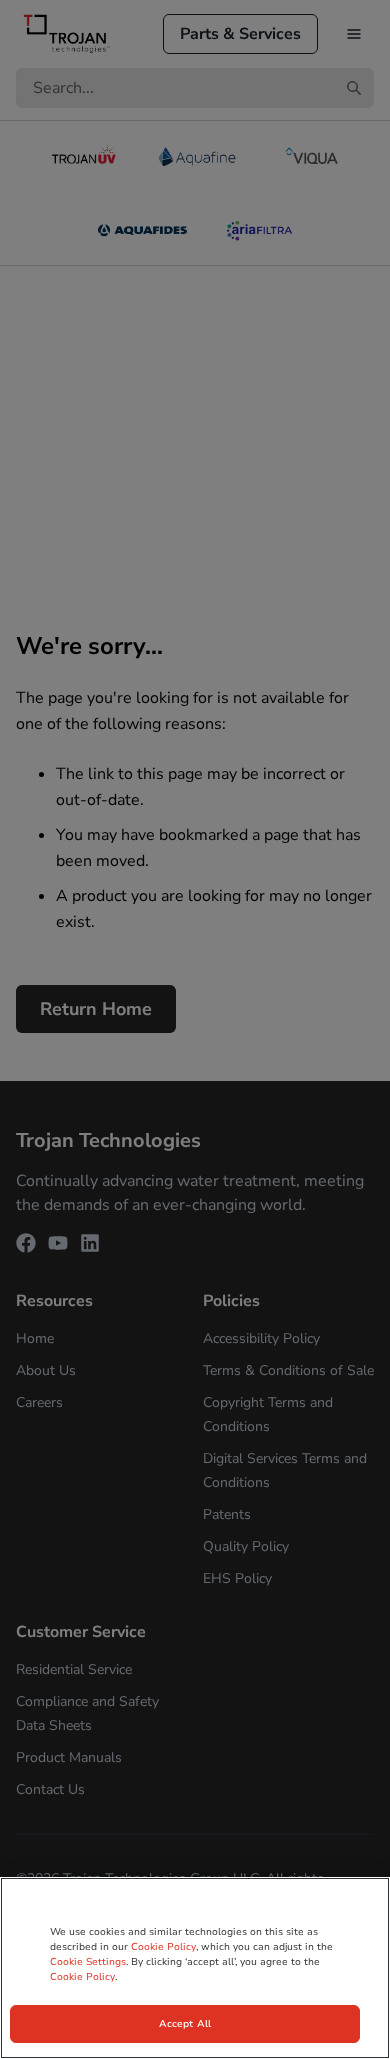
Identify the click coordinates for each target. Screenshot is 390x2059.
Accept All (185, 2024)
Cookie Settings (88, 1962)
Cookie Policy (163, 1947)
